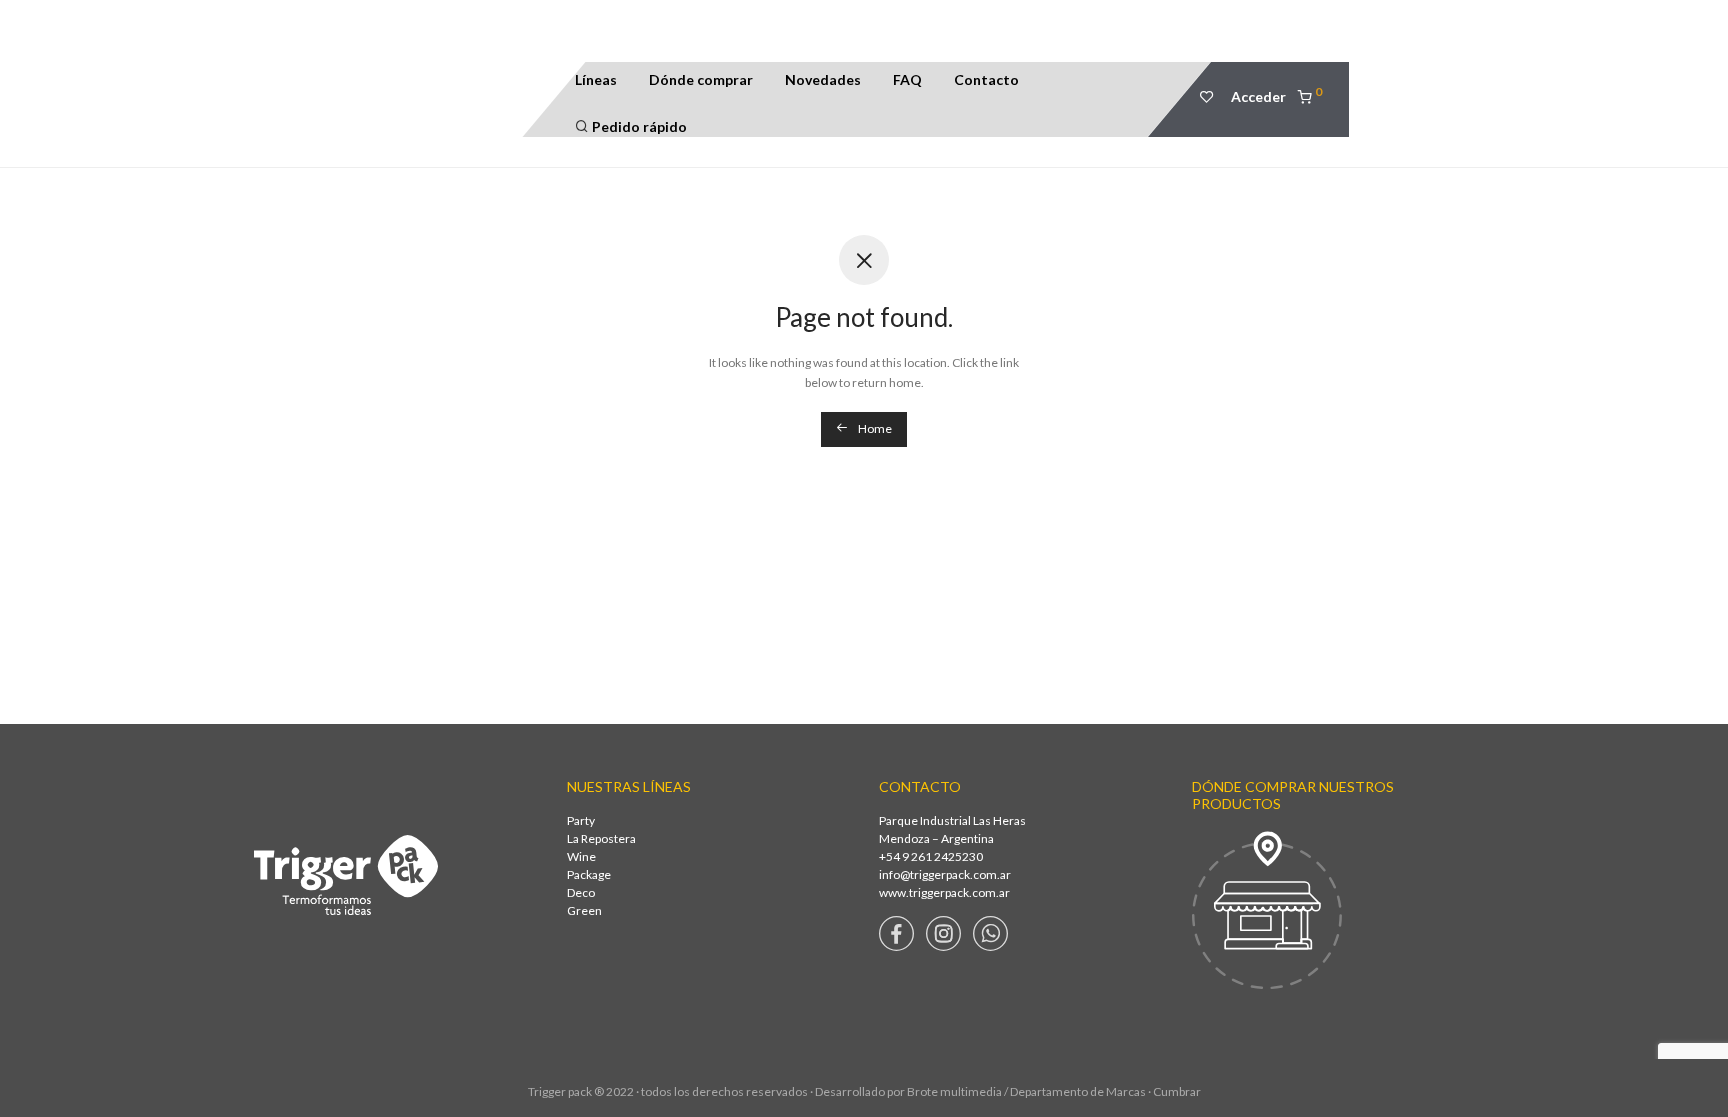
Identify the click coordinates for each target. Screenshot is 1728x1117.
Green (584, 910)
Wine (581, 856)
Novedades (823, 79)
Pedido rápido (638, 126)
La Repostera (601, 838)
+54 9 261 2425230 (931, 856)
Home (874, 428)
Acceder (1258, 96)
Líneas (596, 79)
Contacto (986, 79)
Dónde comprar (701, 79)
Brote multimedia (954, 1091)
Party (581, 820)
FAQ (907, 79)
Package (589, 874)
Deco (581, 892)
